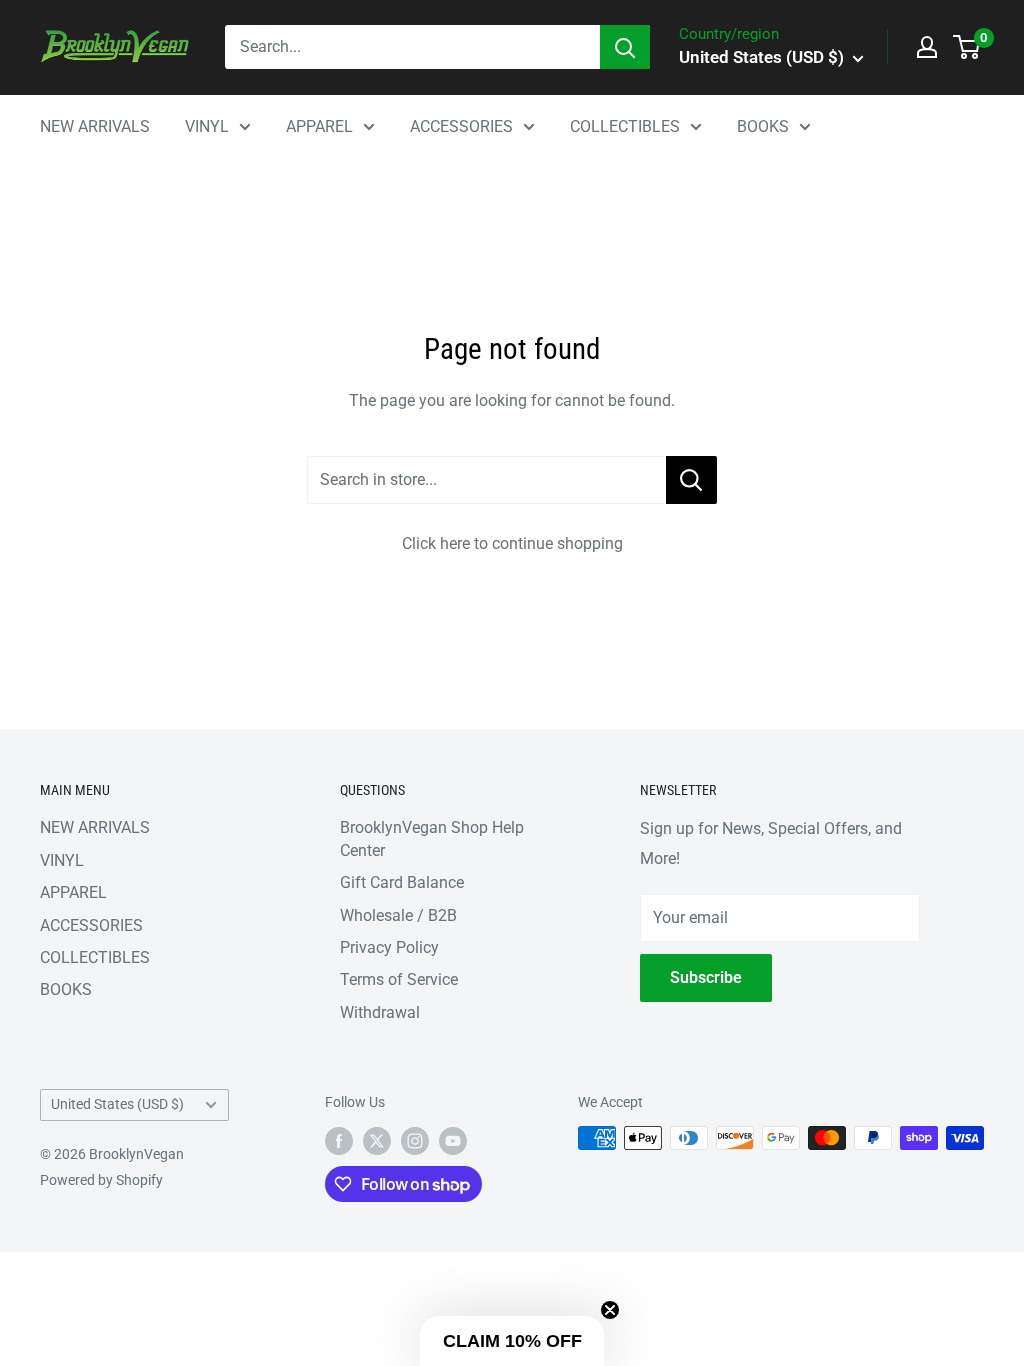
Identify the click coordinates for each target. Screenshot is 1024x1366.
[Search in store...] (691, 480)
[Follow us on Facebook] (339, 1140)
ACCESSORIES (461, 126)
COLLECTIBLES (625, 126)
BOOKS (763, 126)
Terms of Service (399, 979)
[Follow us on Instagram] (415, 1140)
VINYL (207, 126)
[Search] (625, 47)
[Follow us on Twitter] (377, 1140)
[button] (512, 1341)
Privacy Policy (389, 947)
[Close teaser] (610, 1310)
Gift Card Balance (402, 882)
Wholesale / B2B (398, 915)
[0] (967, 47)
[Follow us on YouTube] (453, 1140)
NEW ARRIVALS (95, 126)
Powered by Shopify (101, 1180)
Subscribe (706, 977)
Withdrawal (380, 1012)
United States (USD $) (117, 1104)
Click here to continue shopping (512, 543)
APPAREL (319, 126)
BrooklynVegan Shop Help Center (432, 838)
